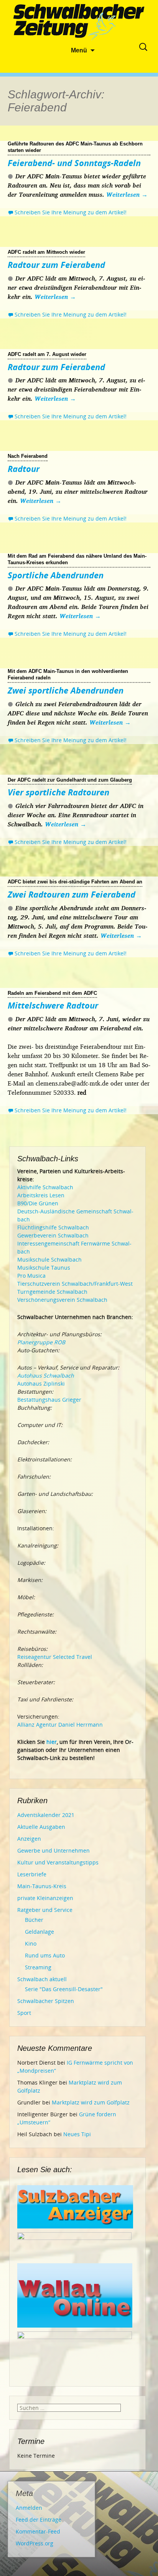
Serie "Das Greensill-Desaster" (64, 1989)
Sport (24, 2013)
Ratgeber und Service (45, 1910)
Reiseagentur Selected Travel (55, 1657)
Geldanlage (39, 1932)
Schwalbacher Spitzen (46, 2001)
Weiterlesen (127, 194)
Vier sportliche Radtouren (58, 792)
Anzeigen (29, 1839)
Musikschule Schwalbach (49, 1259)
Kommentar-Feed (38, 2531)
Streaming (38, 1967)
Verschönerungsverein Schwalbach (62, 1300)
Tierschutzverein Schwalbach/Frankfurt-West (75, 1284)
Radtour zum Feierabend (56, 264)
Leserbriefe (32, 1874)
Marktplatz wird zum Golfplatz (91, 2102)
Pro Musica (31, 1276)
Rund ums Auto (45, 1955)
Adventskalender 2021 (46, 1815)
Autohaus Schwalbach (46, 1375)
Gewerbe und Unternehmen (53, 1850)
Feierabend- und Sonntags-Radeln (74, 163)
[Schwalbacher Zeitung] (79, 23)
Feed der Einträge (39, 2520)
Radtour (24, 469)
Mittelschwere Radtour (53, 1005)
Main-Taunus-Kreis (42, 1886)
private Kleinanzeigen (45, 1898)
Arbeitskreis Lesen (41, 1195)
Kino (31, 1943)
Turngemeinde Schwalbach (52, 1292)
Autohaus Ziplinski (41, 1383)
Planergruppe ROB (41, 1342)
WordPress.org (35, 2543)
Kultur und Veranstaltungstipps (58, 1862)
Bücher (34, 1920)
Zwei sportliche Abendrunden (66, 690)
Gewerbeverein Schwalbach (53, 1235)
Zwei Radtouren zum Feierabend (72, 894)
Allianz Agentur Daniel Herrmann (60, 1725)
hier (52, 1742)
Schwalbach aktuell (42, 1979)
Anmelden (29, 2508)
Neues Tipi (77, 2134)
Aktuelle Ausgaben (41, 1827)
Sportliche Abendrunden (56, 575)
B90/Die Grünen (38, 1203)
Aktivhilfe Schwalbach (45, 1187)
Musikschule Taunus (44, 1268)
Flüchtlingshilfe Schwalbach (53, 1227)
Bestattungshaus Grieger (49, 1400)
